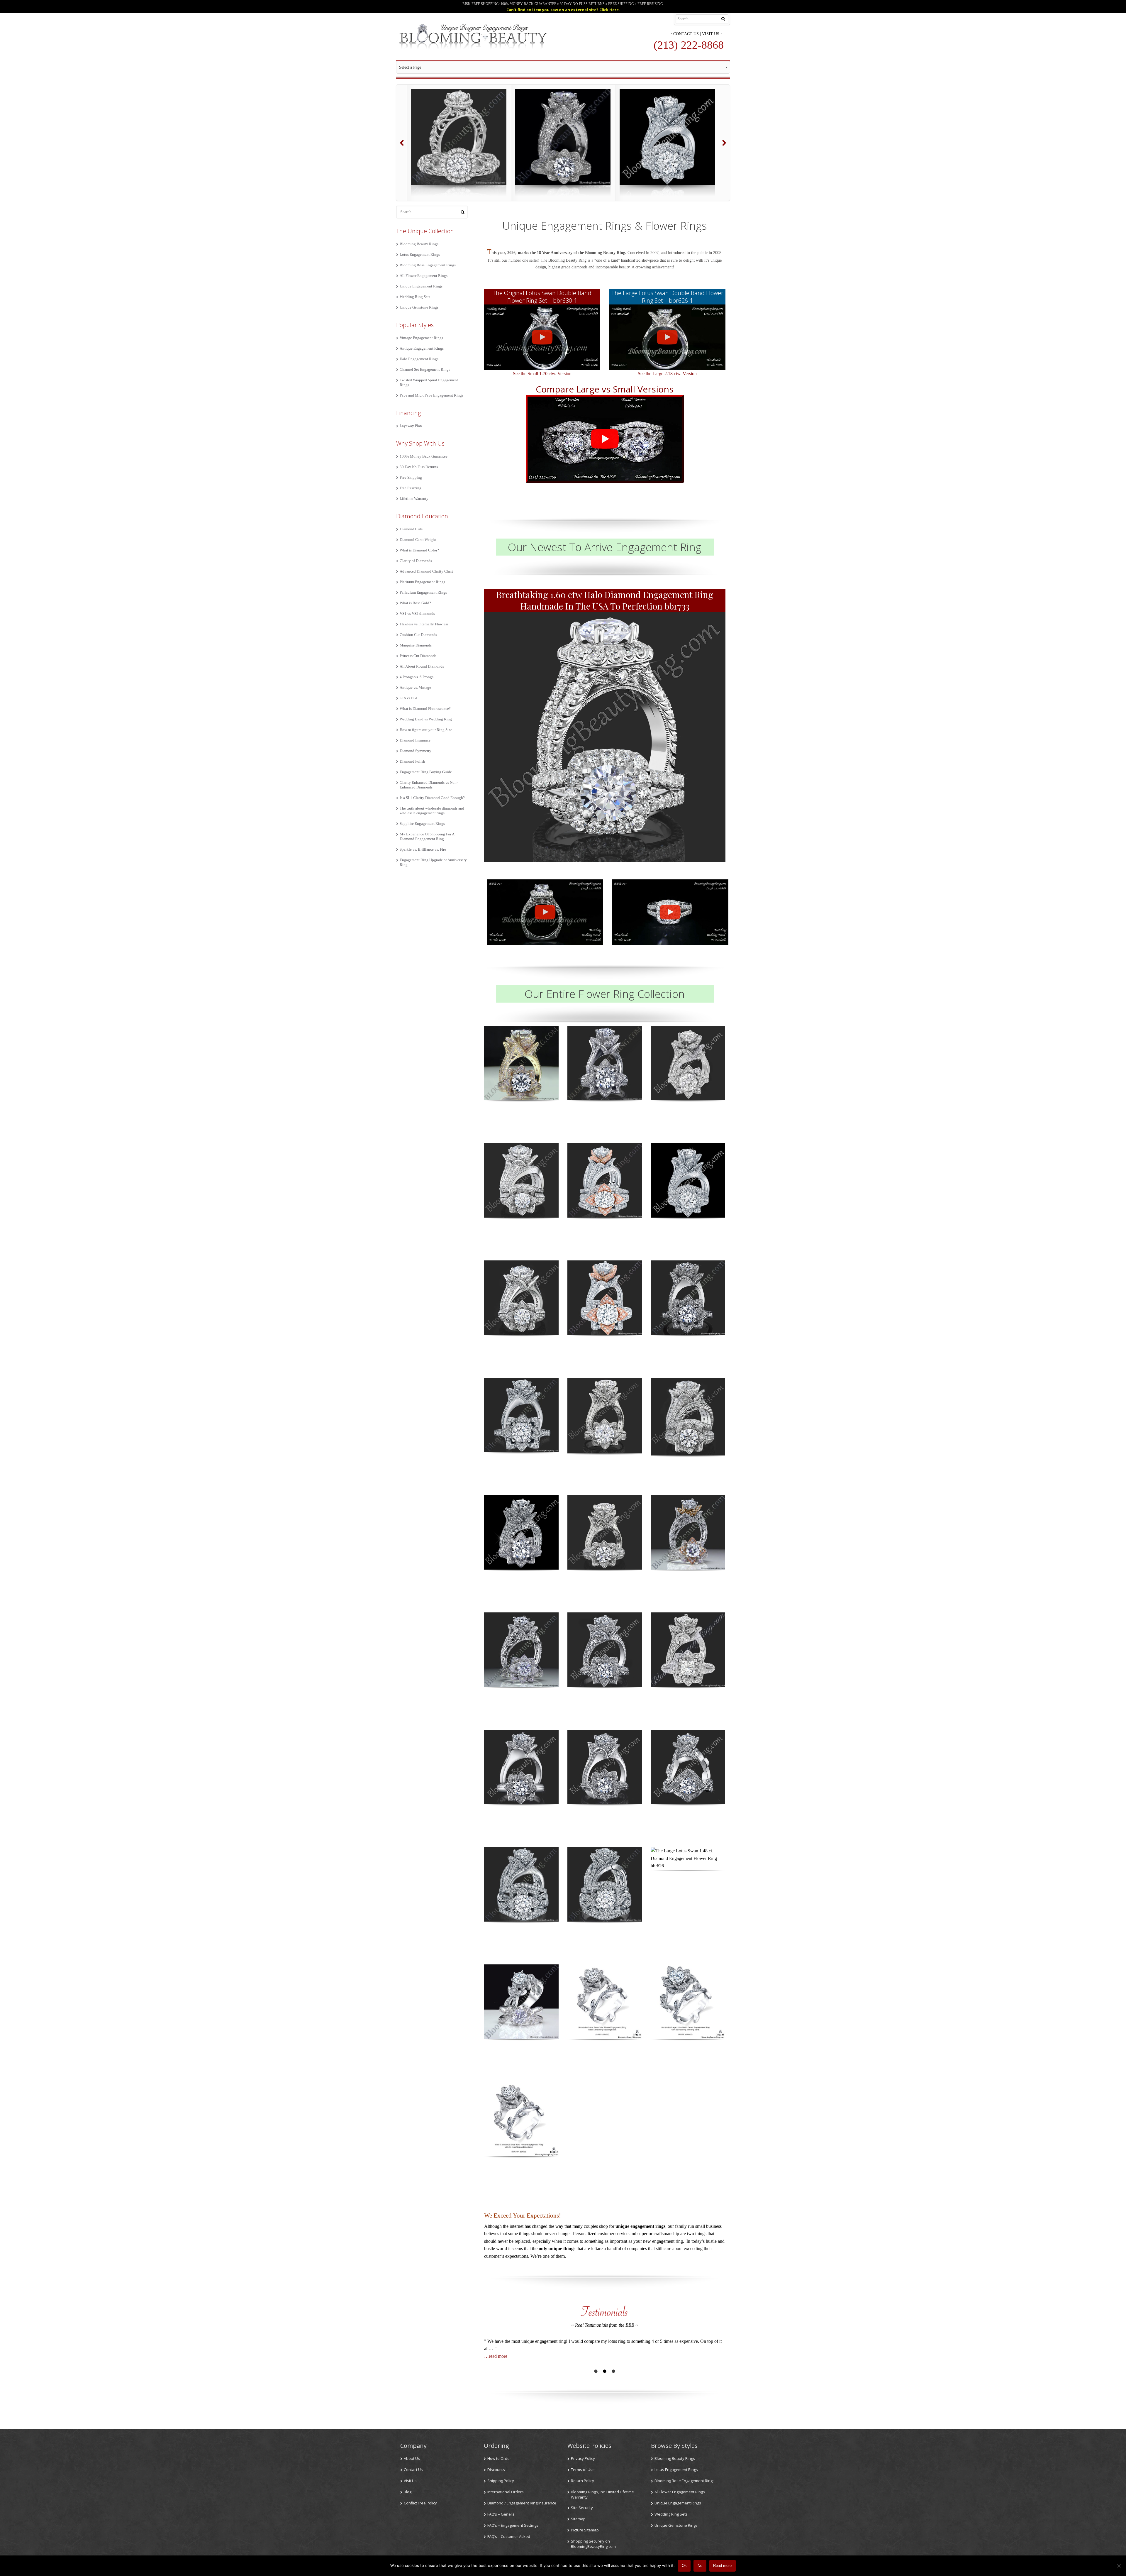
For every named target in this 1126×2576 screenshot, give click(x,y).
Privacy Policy (583, 2458)
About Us (412, 2458)
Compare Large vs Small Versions (605, 389)
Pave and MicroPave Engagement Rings (431, 395)
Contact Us (686, 34)
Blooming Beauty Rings (419, 244)
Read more (722, 2566)
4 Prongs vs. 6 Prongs (417, 677)
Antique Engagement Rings (422, 348)
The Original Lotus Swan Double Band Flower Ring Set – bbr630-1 (542, 297)
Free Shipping (411, 477)
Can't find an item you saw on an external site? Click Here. (563, 10)
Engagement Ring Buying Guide (426, 772)
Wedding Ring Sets (415, 297)
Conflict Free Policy (420, 2503)
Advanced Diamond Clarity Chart (426, 571)
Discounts (496, 2470)
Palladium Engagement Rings (423, 592)
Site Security (582, 2508)
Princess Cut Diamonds (418, 656)
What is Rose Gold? (415, 603)
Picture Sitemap (585, 2530)
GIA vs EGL (409, 698)
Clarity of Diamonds (416, 561)
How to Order (499, 2458)
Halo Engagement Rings (419, 359)
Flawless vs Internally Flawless (424, 624)
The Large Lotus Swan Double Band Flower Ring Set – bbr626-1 (667, 297)
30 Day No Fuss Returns (419, 467)
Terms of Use (583, 2470)
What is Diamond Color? (419, 550)
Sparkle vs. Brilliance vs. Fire (423, 849)
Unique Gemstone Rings (419, 307)
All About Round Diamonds (422, 666)
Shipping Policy (501, 2481)
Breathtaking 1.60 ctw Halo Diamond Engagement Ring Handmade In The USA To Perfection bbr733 (605, 600)
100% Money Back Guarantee (424, 456)
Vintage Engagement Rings (421, 338)
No (700, 2566)
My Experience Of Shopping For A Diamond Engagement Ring (427, 836)
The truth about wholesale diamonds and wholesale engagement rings (432, 811)
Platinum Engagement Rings (422, 582)
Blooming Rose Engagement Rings (428, 265)
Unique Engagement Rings (421, 286)
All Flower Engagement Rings (424, 276)
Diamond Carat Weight (418, 540)
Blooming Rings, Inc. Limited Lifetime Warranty (602, 2494)
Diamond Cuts (411, 529)
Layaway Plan (411, 426)
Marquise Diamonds (416, 645)
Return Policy (582, 2481)
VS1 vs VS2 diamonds (417, 613)
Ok (684, 2566)
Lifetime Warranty (414, 499)
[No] (1119, 2566)
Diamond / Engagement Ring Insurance (522, 2503)
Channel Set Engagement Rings (425, 369)
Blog (408, 2492)
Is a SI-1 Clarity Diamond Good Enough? (432, 798)
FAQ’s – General (501, 2514)
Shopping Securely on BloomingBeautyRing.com (593, 2544)
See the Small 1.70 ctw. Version (542, 374)
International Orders (506, 2492)
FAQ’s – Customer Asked (509, 2536)
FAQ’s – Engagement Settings (513, 2525)
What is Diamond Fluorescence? (425, 709)
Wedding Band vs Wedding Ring (426, 719)
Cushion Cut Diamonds (418, 635)
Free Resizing (411, 488)
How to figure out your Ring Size (426, 730)
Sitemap (578, 2519)
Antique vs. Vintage (415, 687)
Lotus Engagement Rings (420, 254)
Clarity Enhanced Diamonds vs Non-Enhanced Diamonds (429, 785)
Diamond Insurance (415, 740)
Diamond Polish (412, 761)
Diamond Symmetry (416, 751)
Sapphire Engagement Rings (422, 824)
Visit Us (711, 34)
